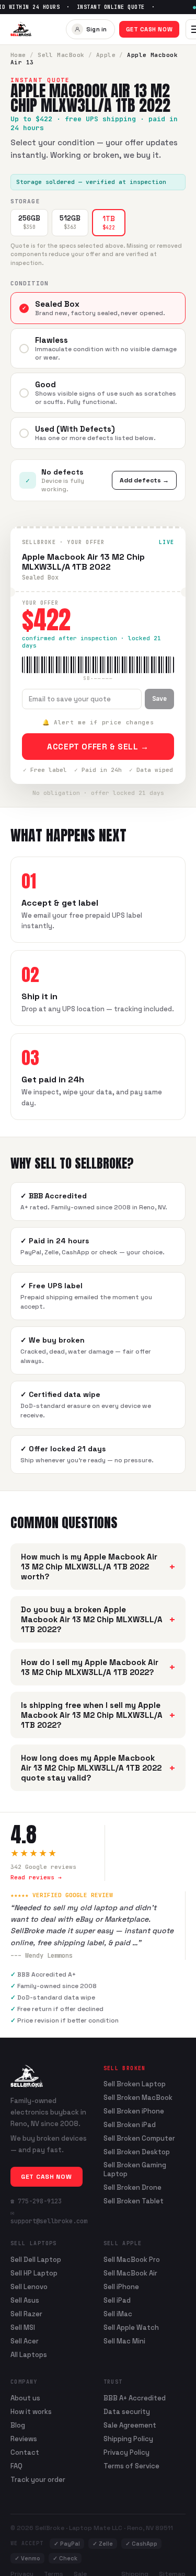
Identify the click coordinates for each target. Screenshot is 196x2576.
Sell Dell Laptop (36, 2260)
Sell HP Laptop (34, 2273)
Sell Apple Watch (131, 2327)
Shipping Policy (128, 2439)
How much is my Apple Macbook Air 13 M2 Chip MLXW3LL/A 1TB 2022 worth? (98, 1567)
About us (25, 2398)
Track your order (38, 2480)
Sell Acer (25, 2341)
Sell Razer (26, 2314)
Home (18, 55)
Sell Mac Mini (124, 2341)
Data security (127, 2412)
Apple (106, 55)
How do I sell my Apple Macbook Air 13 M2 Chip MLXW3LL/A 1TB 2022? (98, 1667)
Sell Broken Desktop (137, 2152)
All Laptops (29, 2355)
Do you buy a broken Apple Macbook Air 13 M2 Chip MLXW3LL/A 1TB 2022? (98, 1619)
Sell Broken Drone (132, 2188)
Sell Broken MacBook (138, 2098)
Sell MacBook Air (130, 2273)
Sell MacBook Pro (132, 2260)
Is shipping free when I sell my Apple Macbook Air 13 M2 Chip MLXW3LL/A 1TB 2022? (98, 1715)
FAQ (16, 2466)
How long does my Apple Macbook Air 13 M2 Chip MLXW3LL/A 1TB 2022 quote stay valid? (98, 1768)
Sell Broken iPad (130, 2125)
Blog (18, 2425)
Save (159, 699)
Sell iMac (118, 2314)
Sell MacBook (61, 55)
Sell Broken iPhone (134, 2111)
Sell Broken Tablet (134, 2201)
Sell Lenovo (29, 2287)
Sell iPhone (121, 2287)
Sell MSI (23, 2327)
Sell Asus (25, 2300)
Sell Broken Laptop (135, 2084)
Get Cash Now (149, 29)
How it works (31, 2412)
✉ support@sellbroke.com (49, 2217)
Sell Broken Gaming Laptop (135, 2170)
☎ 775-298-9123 (36, 2201)
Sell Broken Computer (139, 2139)
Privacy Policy (126, 2452)
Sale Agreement (130, 2425)
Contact (25, 2452)
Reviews (24, 2439)
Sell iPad (117, 2300)
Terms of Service (131, 2466)
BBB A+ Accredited (135, 2398)
